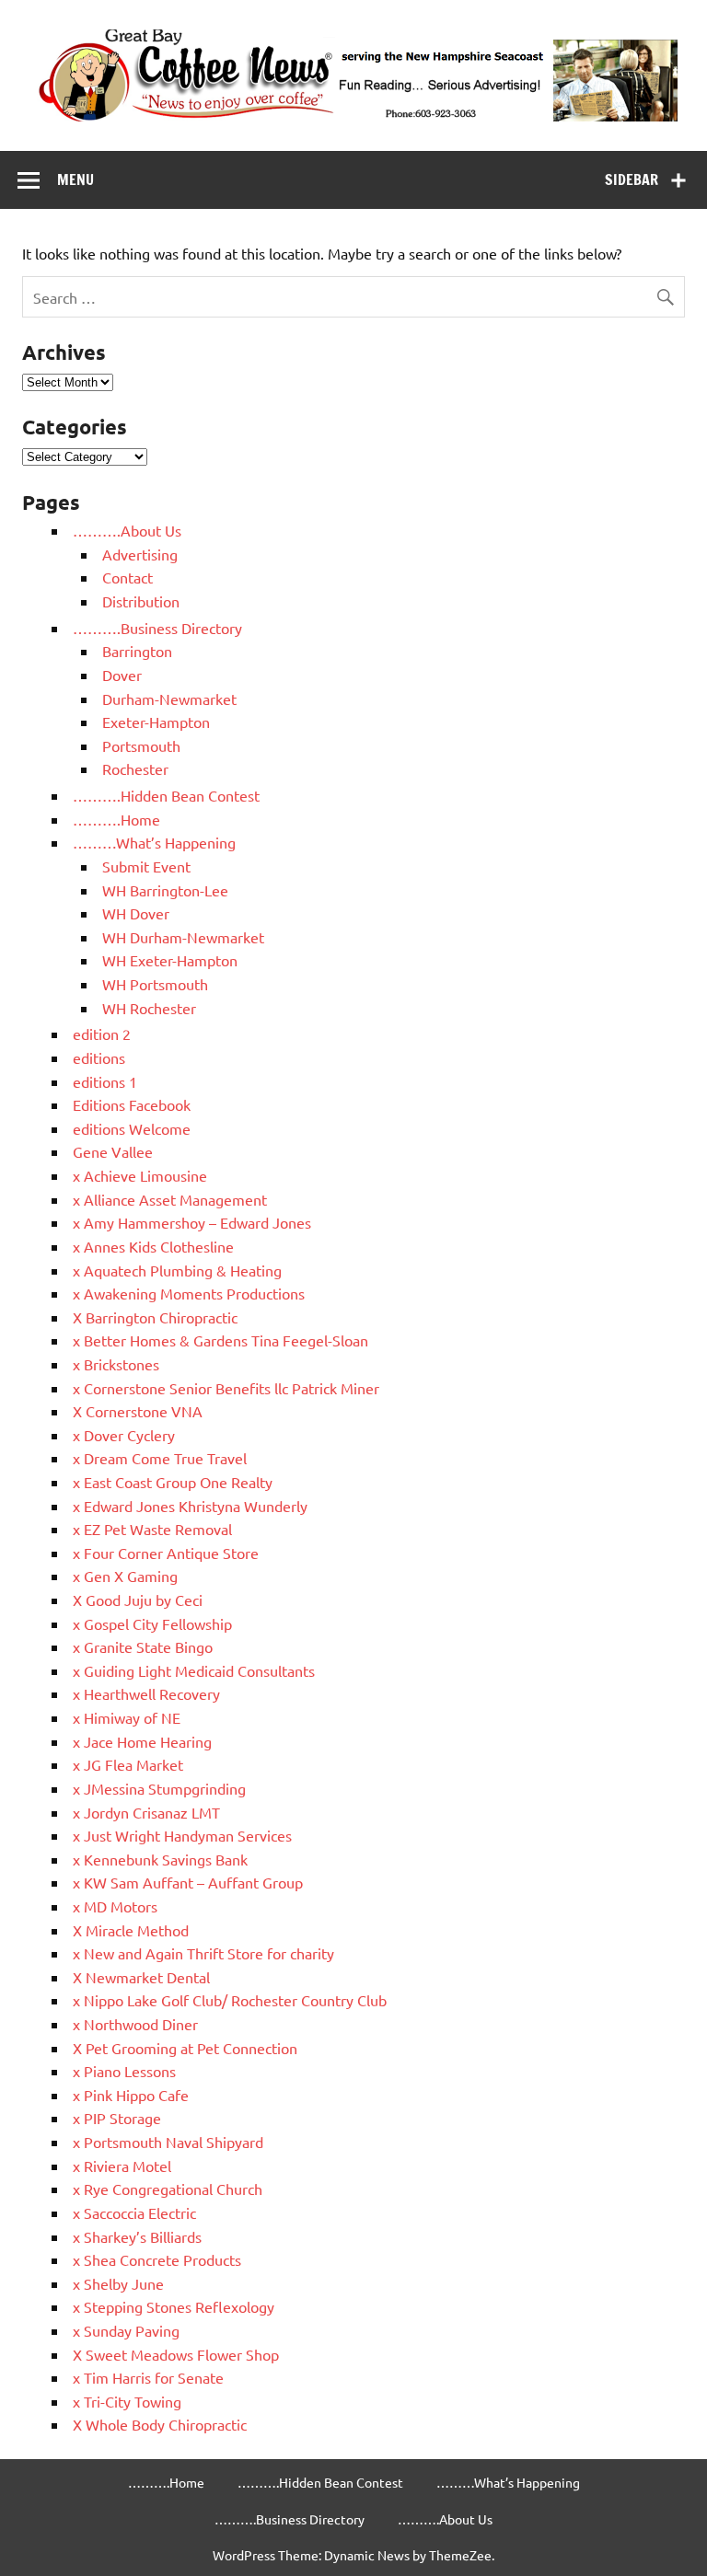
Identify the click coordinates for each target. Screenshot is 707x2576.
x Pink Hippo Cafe (131, 2095)
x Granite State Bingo (143, 1646)
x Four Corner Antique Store (166, 1553)
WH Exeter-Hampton (170, 960)
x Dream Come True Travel (160, 1458)
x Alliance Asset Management (170, 1199)
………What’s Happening (154, 842)
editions (99, 1057)
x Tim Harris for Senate (148, 2377)
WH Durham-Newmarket (183, 937)
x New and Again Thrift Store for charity (203, 1953)
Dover (122, 675)
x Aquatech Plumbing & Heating (177, 1270)
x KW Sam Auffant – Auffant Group (188, 1882)
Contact (127, 577)
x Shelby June (118, 2283)
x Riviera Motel (122, 2166)
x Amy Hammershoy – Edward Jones (192, 1222)
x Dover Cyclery (124, 1435)
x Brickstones (116, 1364)
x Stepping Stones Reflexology (174, 2306)
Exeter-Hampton (156, 722)
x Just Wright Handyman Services (182, 1835)
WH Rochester (149, 1008)
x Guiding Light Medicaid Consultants (194, 1670)
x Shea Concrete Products (157, 2259)
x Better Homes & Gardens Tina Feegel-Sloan (220, 1340)
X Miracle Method (131, 1930)
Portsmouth (141, 745)
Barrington (137, 651)
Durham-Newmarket (169, 699)
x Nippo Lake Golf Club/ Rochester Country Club (230, 2000)
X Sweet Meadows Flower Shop (176, 2354)
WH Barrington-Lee (165, 890)
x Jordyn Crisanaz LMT (146, 1812)
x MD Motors (115, 1906)
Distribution (141, 601)
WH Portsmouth (155, 984)
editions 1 (105, 1081)
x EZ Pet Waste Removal (152, 1529)
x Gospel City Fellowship (152, 1623)
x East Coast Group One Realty (173, 1482)
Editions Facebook (132, 1104)
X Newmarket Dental (141, 1977)
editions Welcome (132, 1128)
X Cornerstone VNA (138, 1411)
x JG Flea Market (128, 1764)
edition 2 (102, 1034)
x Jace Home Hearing (142, 1741)
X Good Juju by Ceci (138, 1600)
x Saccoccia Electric (134, 2212)
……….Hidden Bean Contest (166, 795)
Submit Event (146, 866)
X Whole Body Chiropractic (160, 2424)
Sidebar (632, 179)
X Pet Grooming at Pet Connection (185, 2048)
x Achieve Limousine (140, 1175)
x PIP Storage (117, 2118)
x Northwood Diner (135, 2024)
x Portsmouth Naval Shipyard (168, 2142)
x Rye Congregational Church (168, 2189)
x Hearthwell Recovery (146, 1693)
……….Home (116, 819)
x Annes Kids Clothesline (153, 1246)
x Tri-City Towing (127, 2401)
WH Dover (136, 913)
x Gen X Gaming (125, 1576)
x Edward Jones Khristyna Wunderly (190, 1506)
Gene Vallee (113, 1151)
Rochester (135, 768)
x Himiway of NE (127, 1717)
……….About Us (127, 530)
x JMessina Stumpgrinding (159, 1788)
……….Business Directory (157, 628)
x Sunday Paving (126, 2330)
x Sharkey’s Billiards (137, 2236)
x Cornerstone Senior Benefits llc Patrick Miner (226, 1388)
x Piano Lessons (124, 2071)
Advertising (140, 554)
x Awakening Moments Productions (189, 1293)
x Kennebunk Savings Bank (160, 1859)
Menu (75, 179)
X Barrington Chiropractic (155, 1317)
